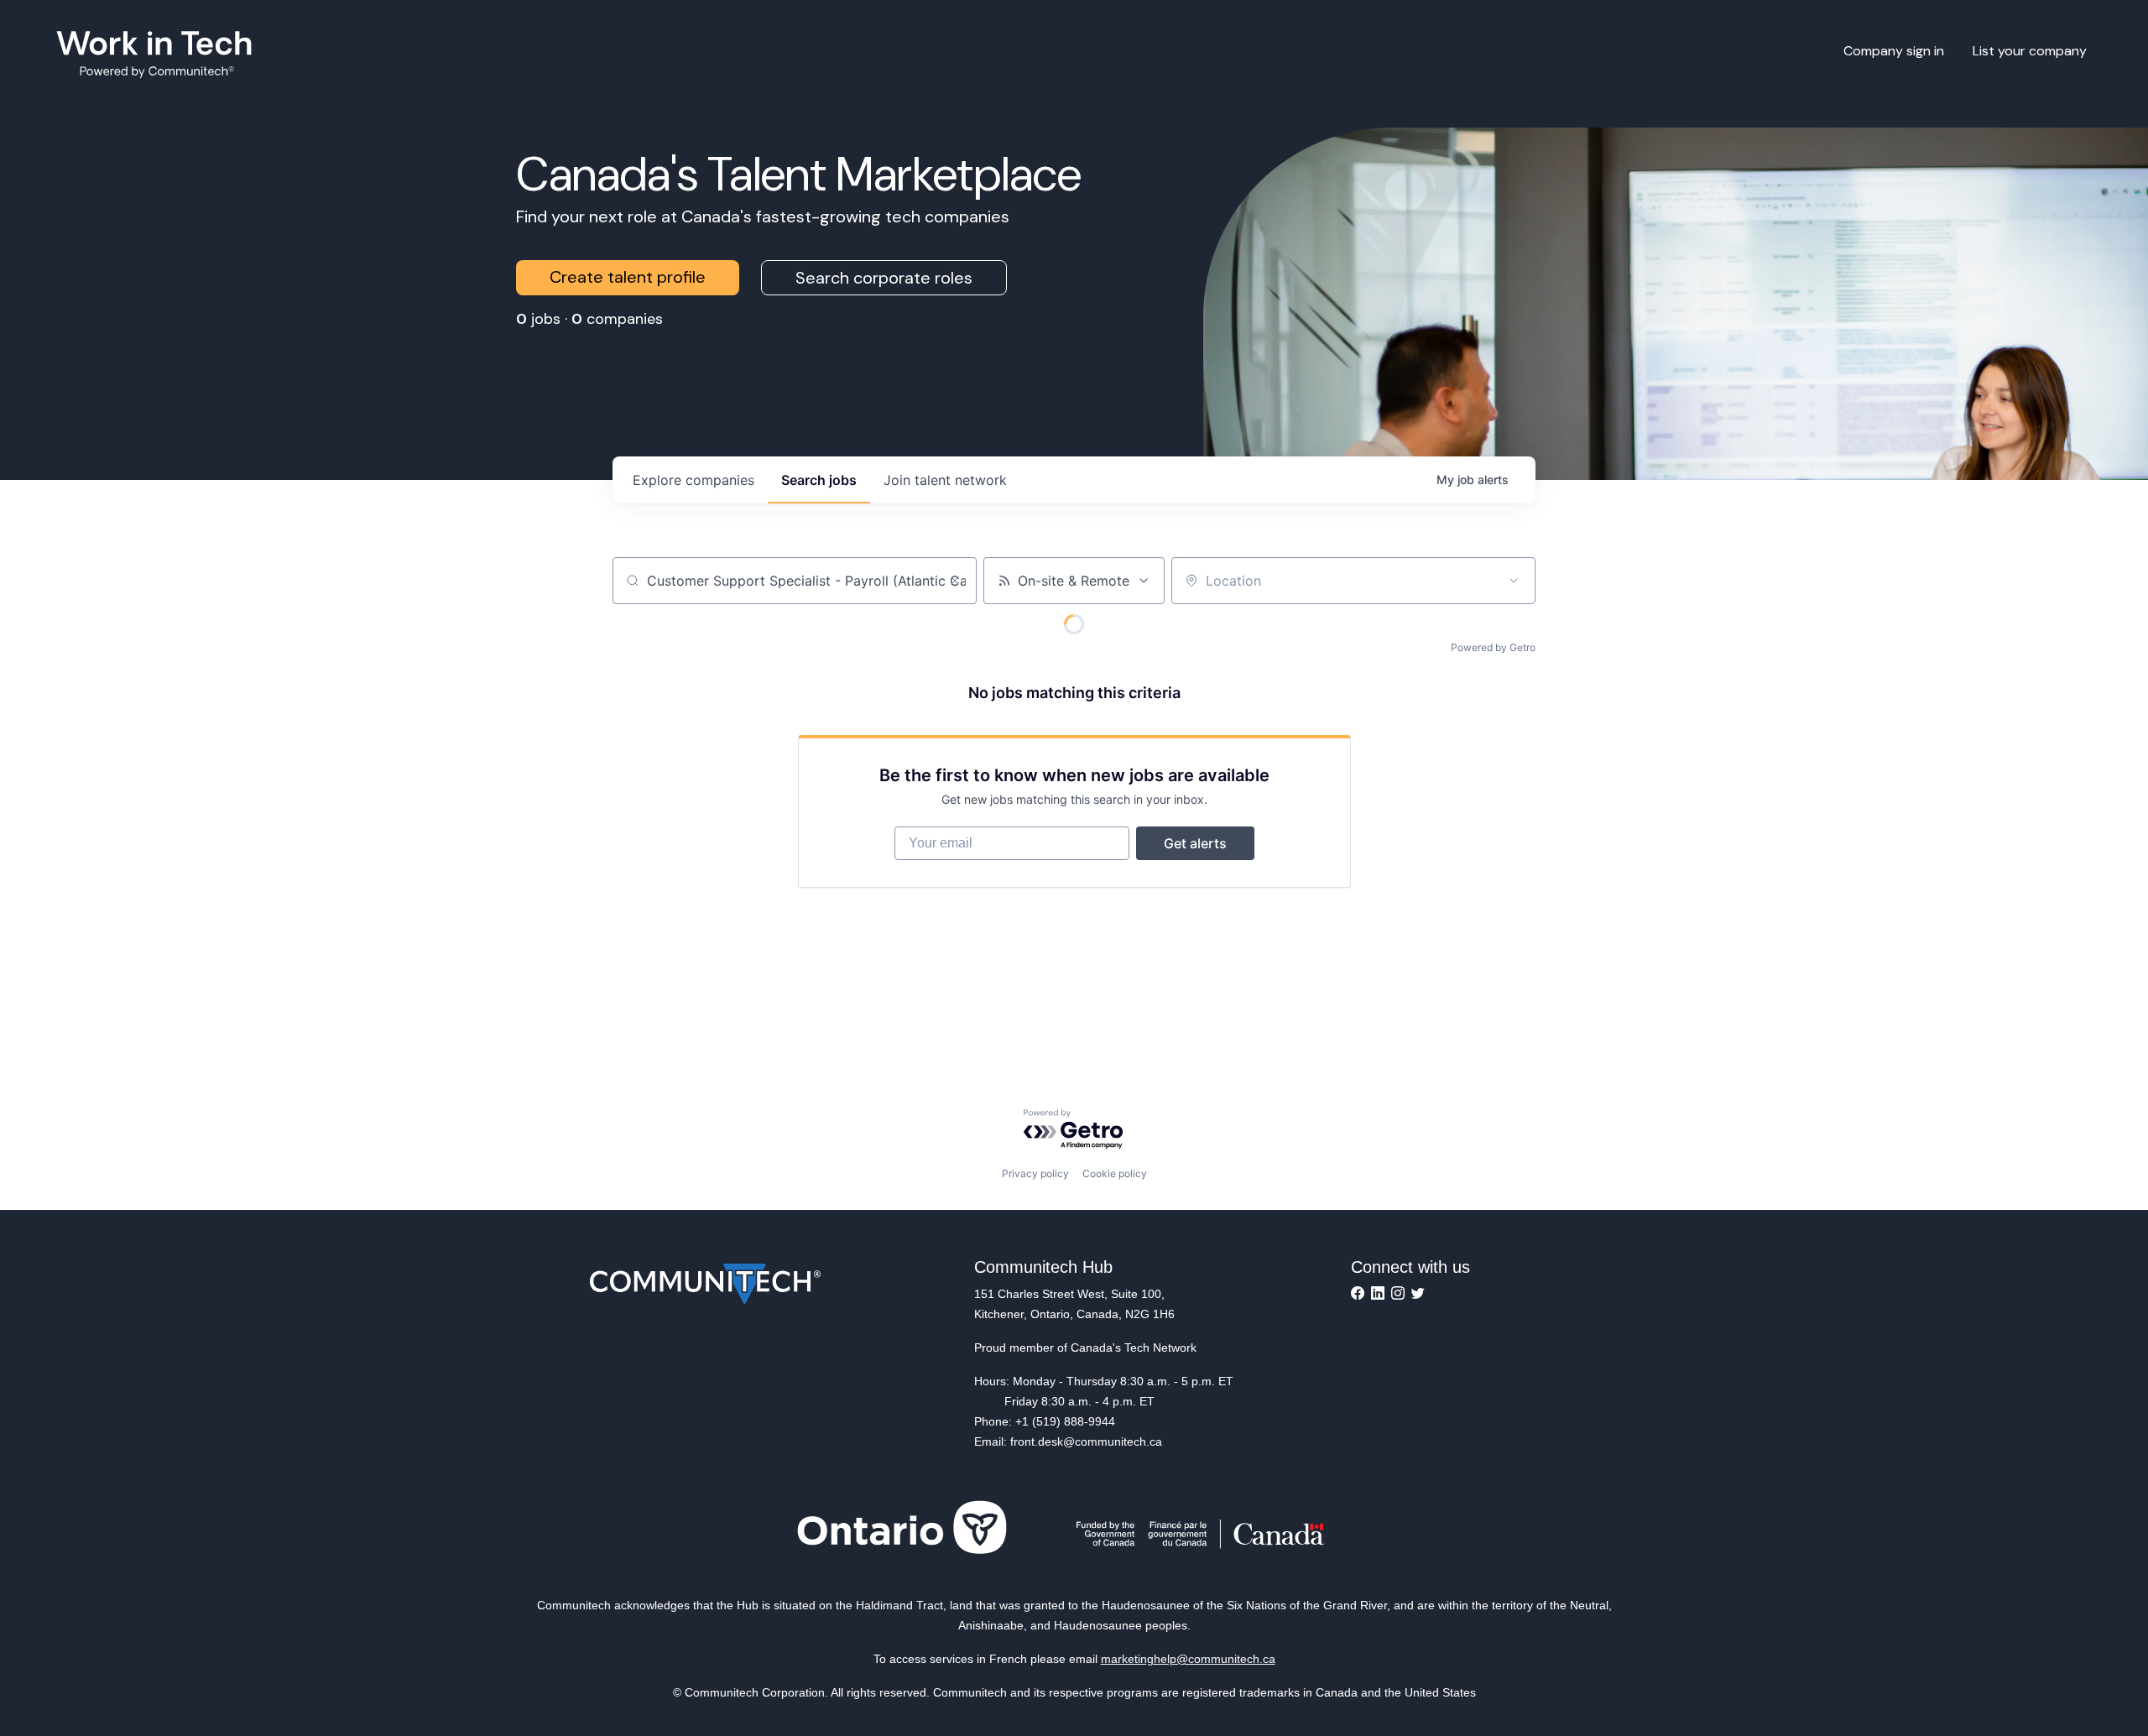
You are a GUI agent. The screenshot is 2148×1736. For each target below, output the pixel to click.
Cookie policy (1115, 1173)
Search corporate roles (884, 278)
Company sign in (1894, 51)
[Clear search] (955, 581)
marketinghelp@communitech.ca (1188, 1659)
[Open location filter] (1514, 581)
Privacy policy (1035, 1173)
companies (693, 480)
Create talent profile (628, 277)
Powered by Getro (1493, 647)
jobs (819, 480)
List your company (2030, 51)
